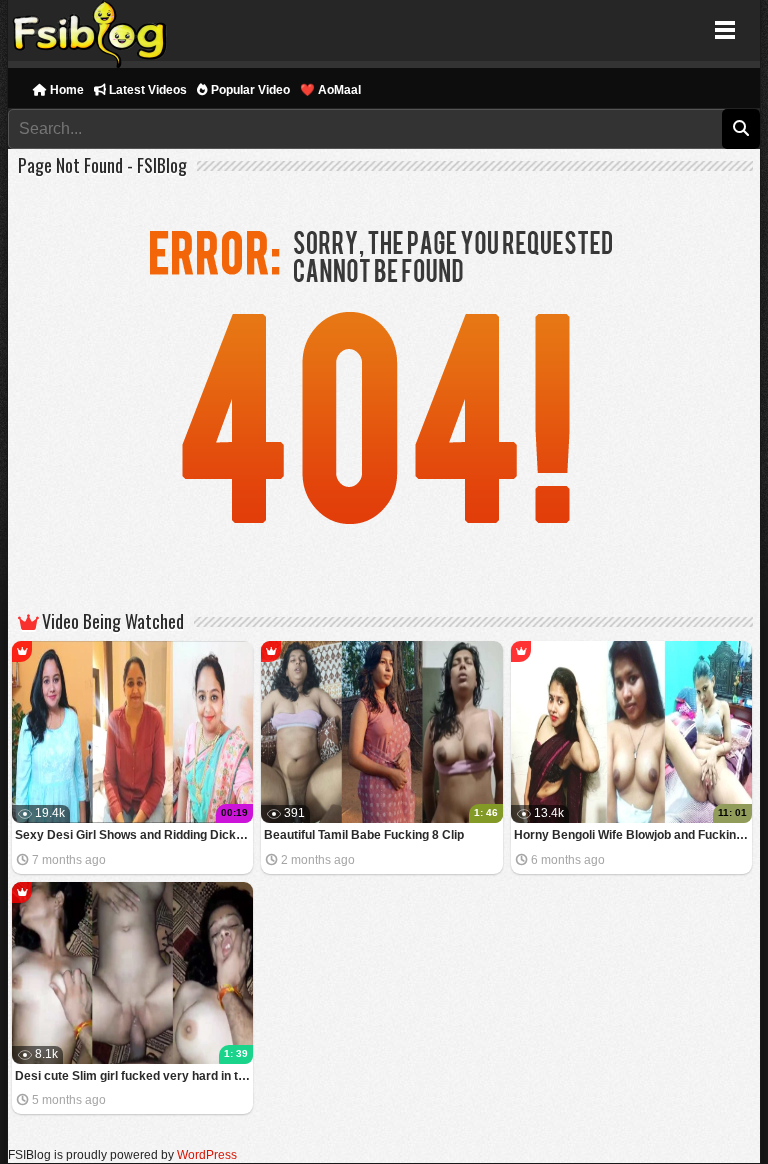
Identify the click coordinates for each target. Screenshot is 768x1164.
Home (65, 90)
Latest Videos (146, 90)
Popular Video (249, 90)
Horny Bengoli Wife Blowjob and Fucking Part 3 (633, 835)
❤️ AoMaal (330, 90)
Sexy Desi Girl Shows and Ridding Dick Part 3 (134, 835)
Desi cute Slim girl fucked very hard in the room (134, 1076)
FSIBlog (90, 30)
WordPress (207, 1155)
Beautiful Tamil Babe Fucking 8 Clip (364, 835)
